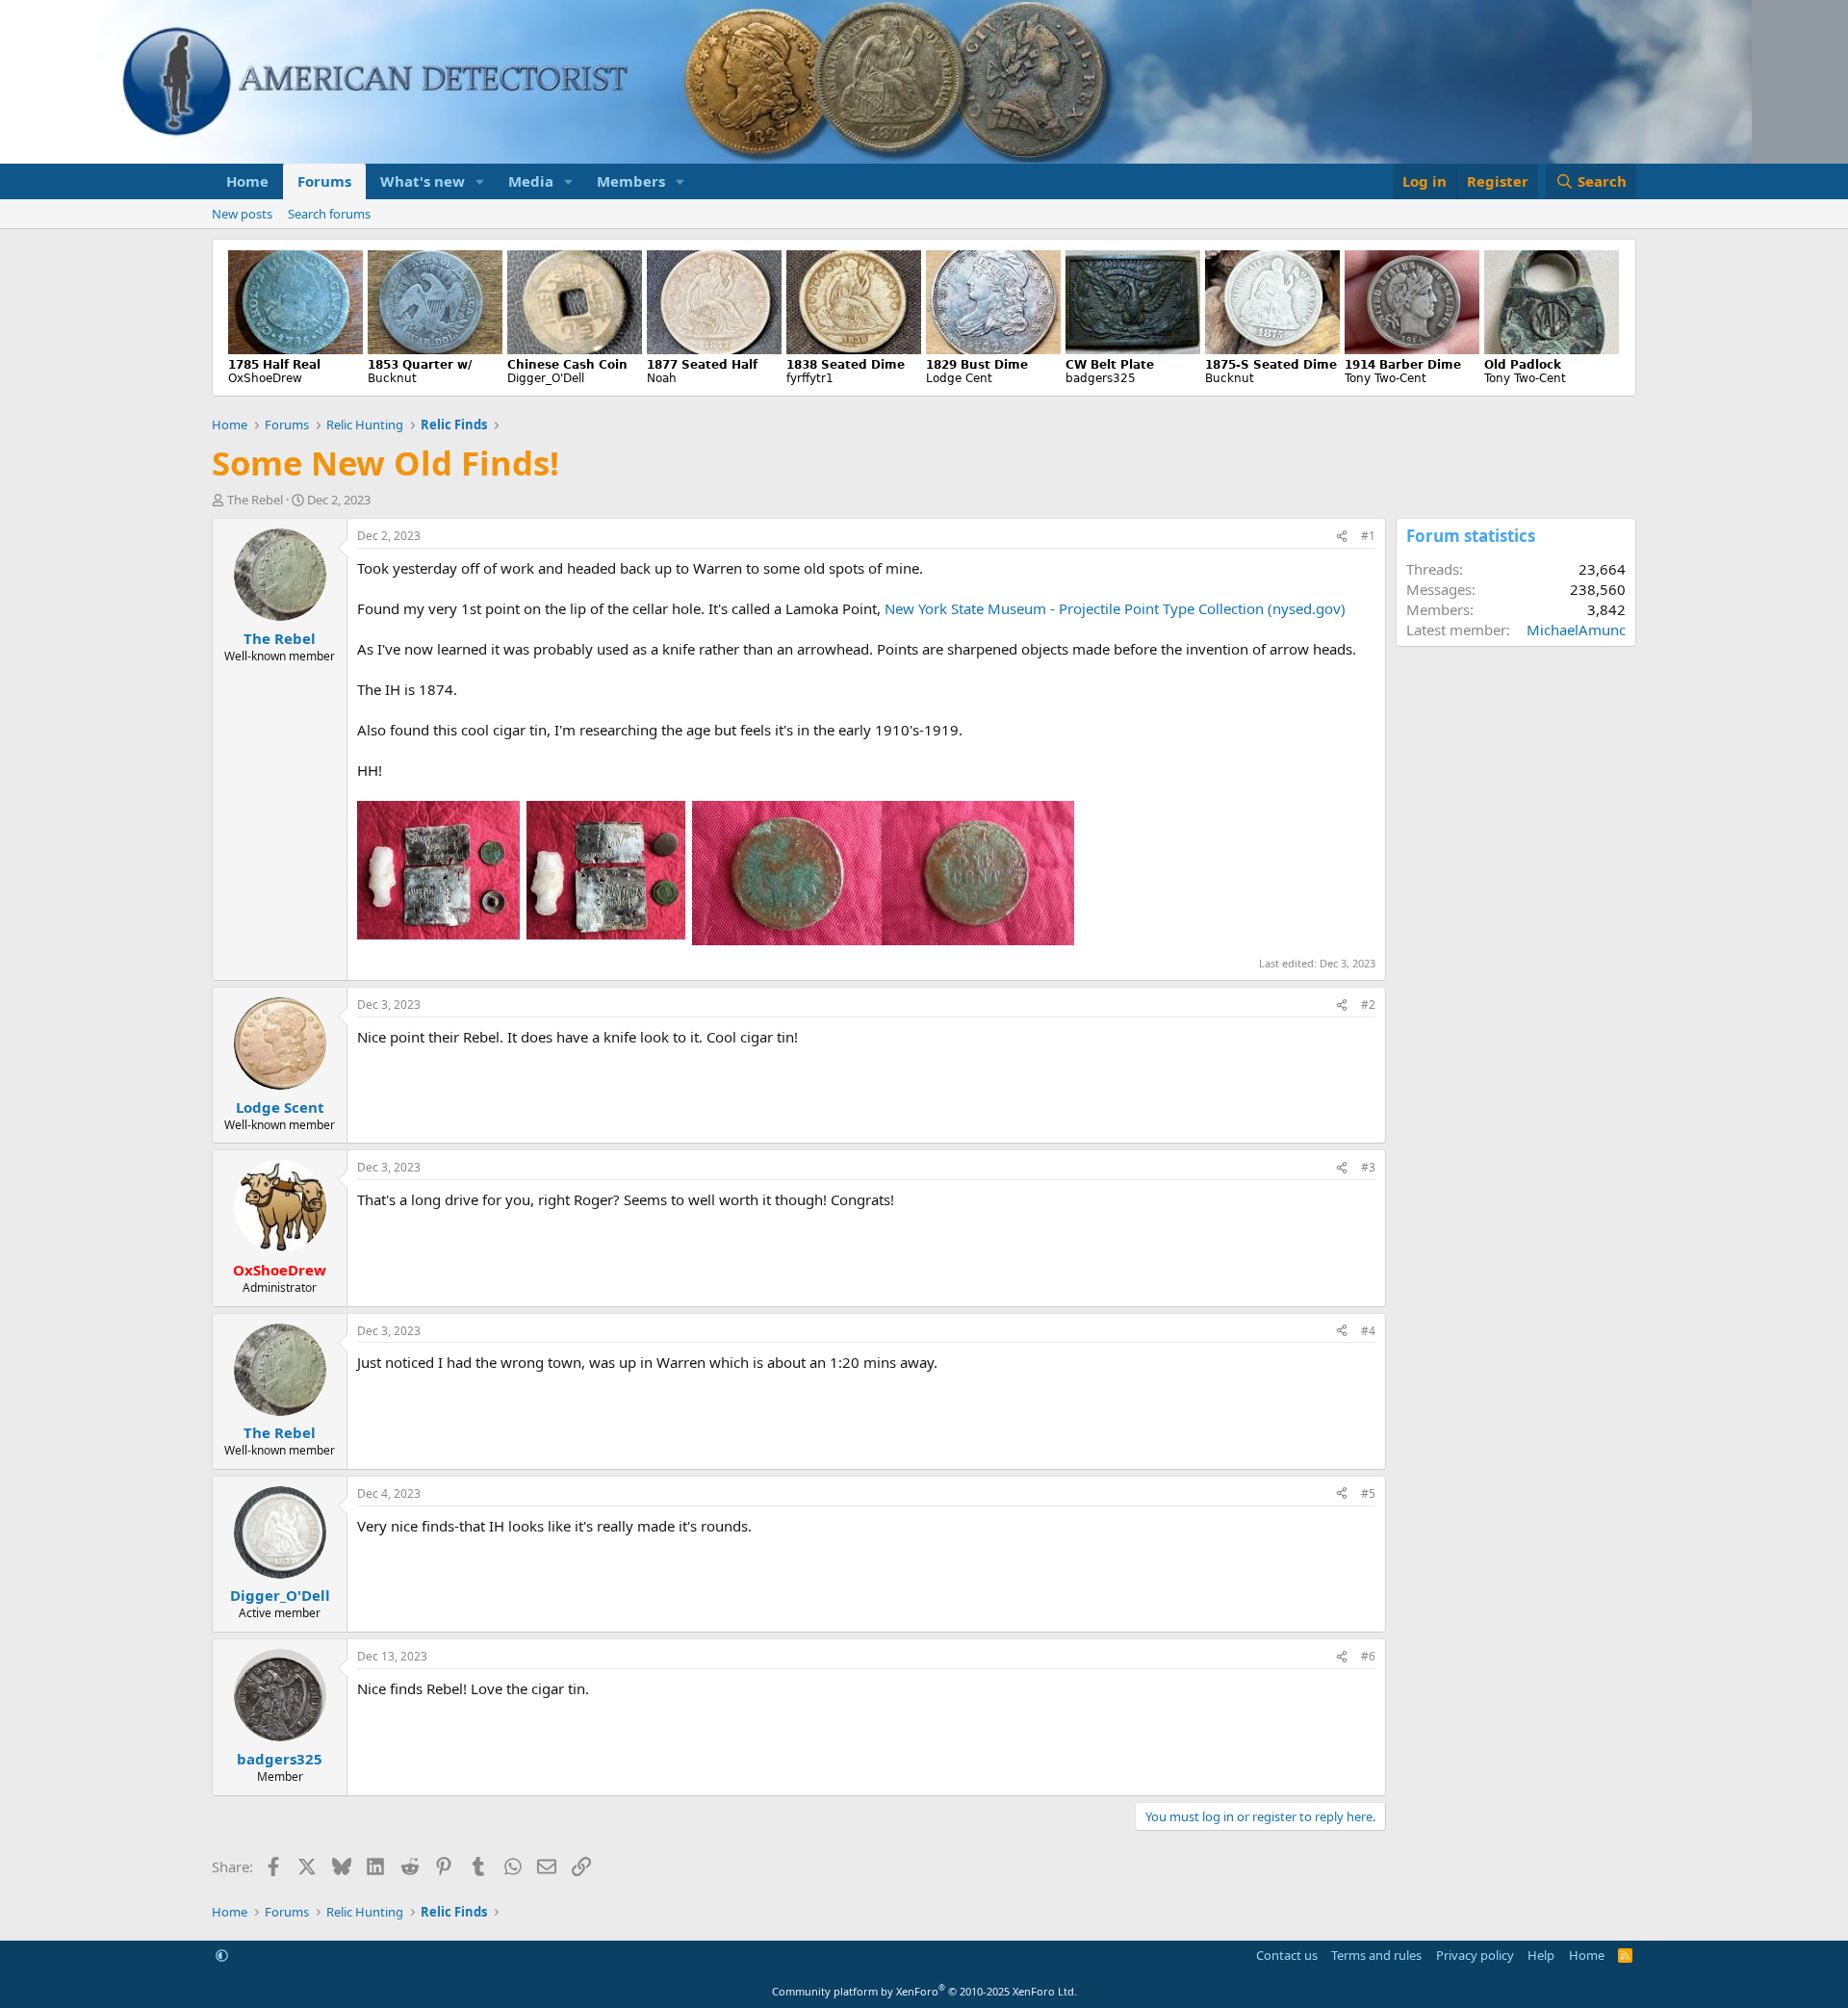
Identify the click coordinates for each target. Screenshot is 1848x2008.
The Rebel (255, 500)
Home (247, 181)
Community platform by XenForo (924, 1991)
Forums (324, 181)
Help (1541, 1955)
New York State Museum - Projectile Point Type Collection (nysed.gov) (1115, 608)
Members (631, 181)
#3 (1368, 1167)
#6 (1368, 1656)
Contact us (1287, 1955)
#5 (1368, 1493)
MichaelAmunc (1576, 630)
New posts (242, 214)
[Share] (1342, 537)
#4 (1368, 1331)
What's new (423, 181)
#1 (1368, 536)
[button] (480, 181)
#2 (1368, 1004)
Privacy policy (1475, 1955)
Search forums (329, 214)
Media (531, 181)
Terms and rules (1376, 1955)
